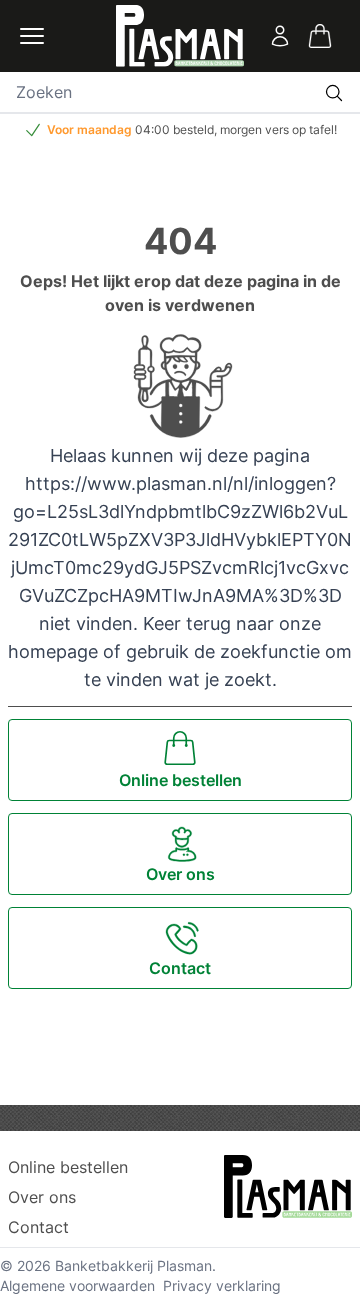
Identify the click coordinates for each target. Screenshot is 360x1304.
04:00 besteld (174, 129)
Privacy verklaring (222, 1285)
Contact (38, 1227)
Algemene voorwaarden (77, 1285)
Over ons (42, 1197)
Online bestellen (68, 1167)
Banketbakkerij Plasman (133, 1265)
